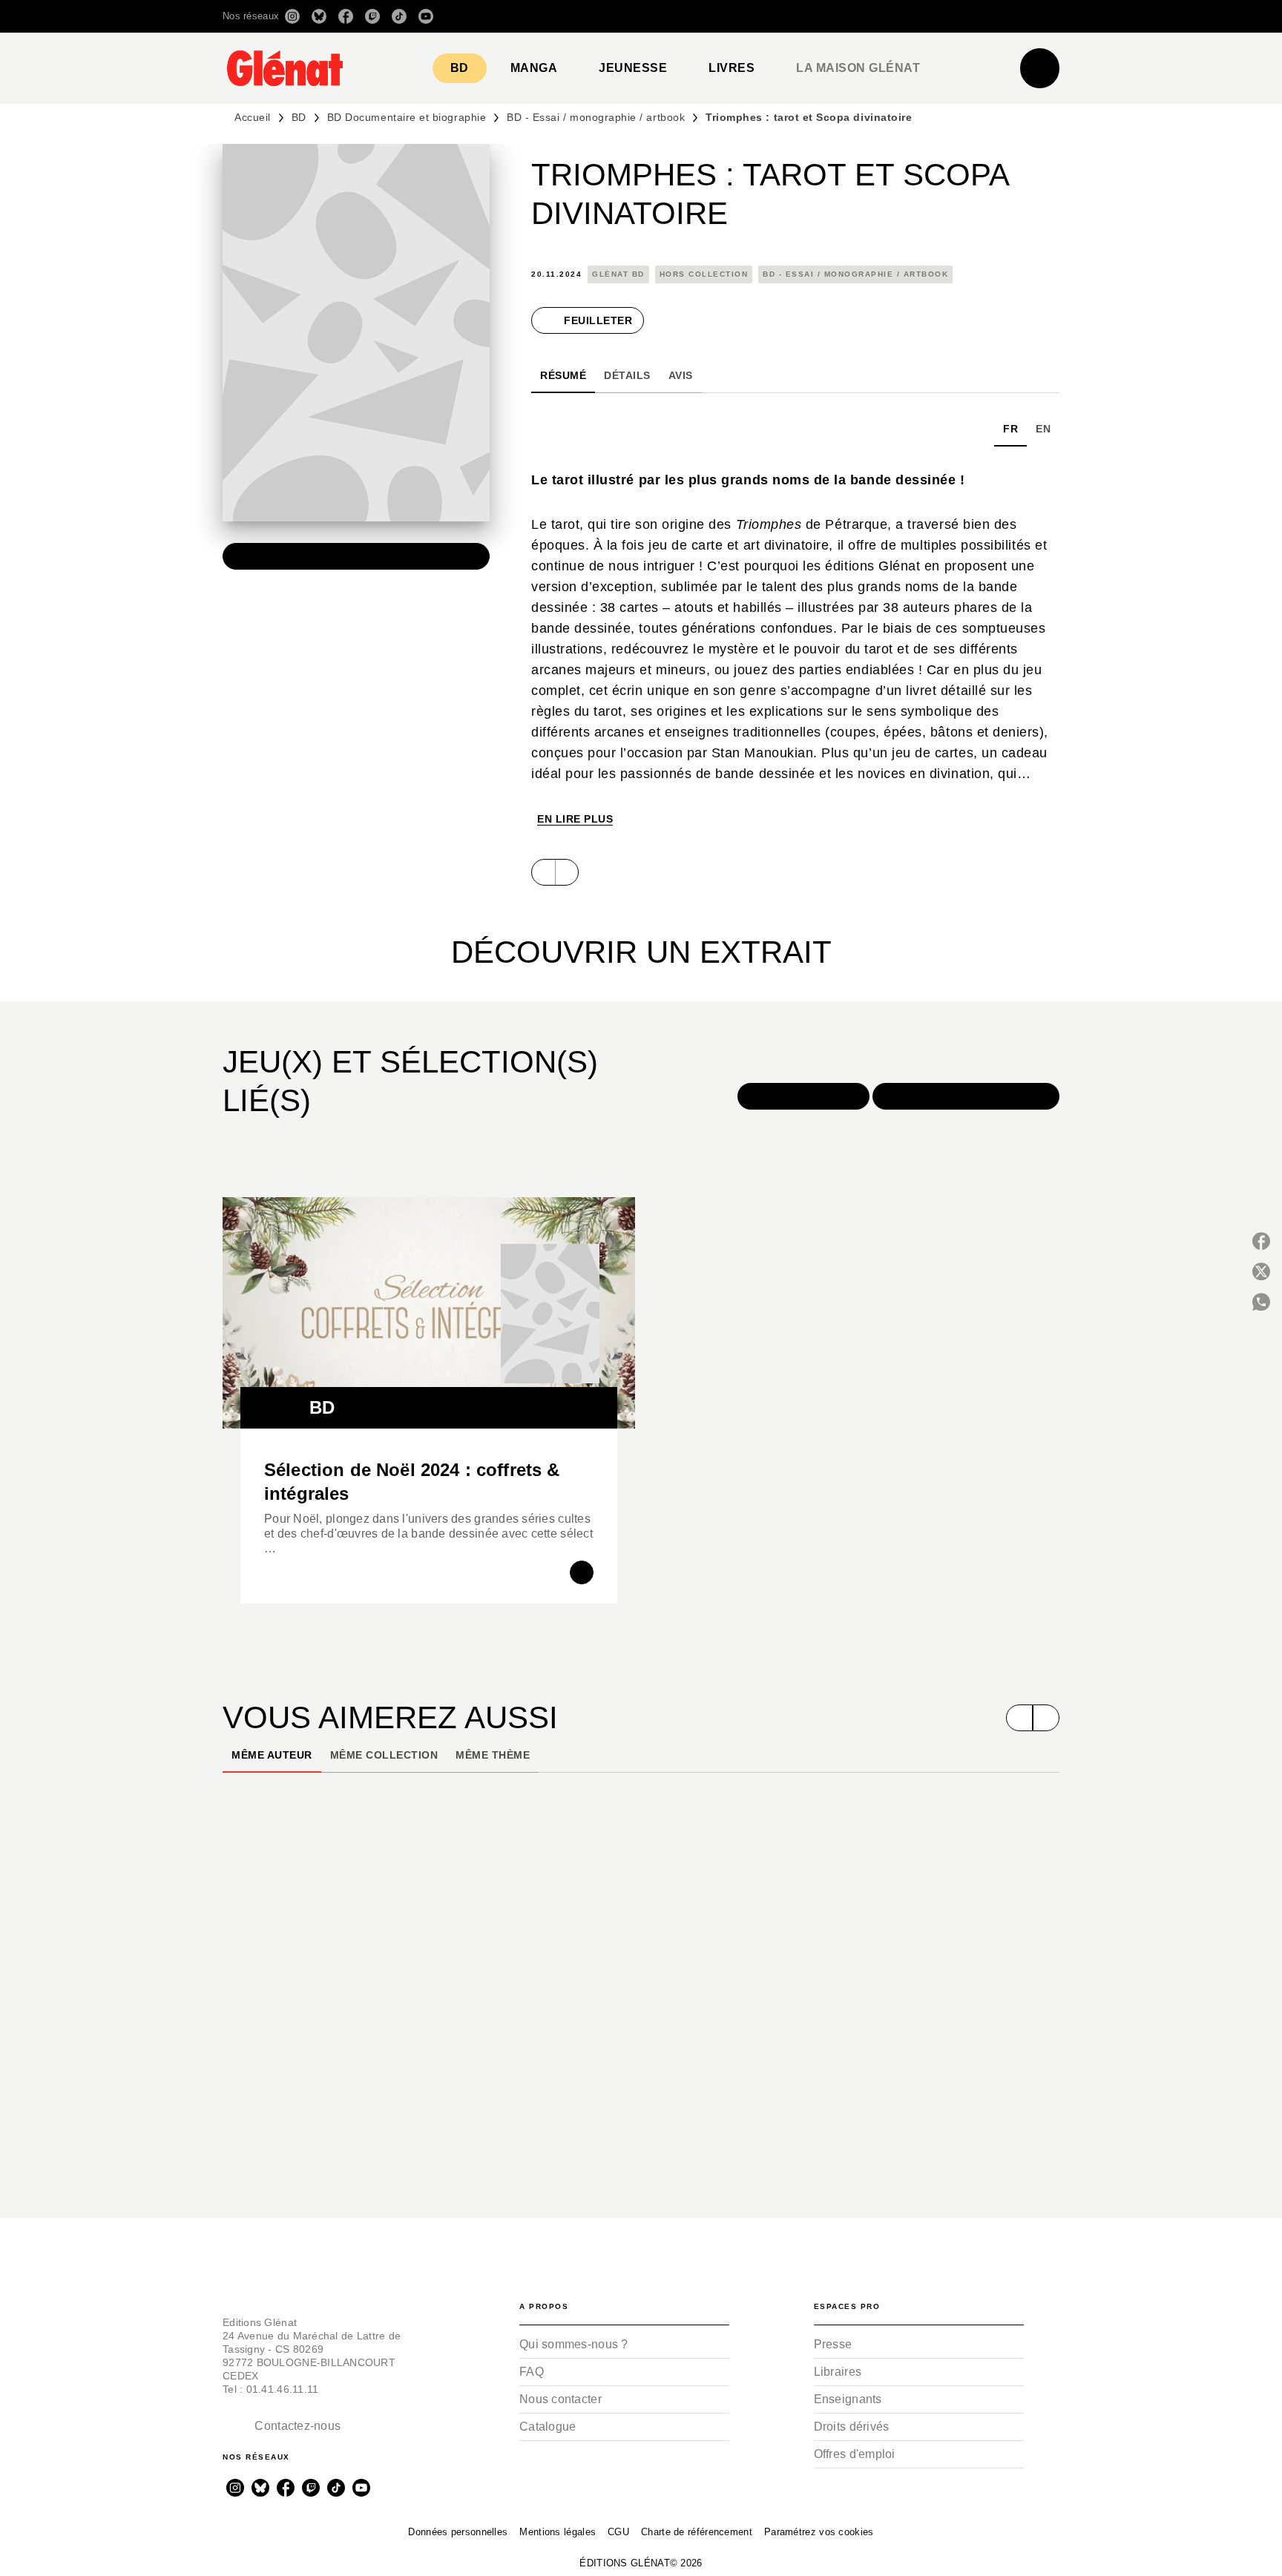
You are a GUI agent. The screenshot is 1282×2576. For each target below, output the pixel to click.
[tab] (460, 68)
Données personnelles (458, 2532)
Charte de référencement (697, 2532)
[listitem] (292, 16)
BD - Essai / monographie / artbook (596, 117)
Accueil (253, 117)
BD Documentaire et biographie (407, 117)
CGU (618, 2532)
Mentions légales (558, 2532)
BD (299, 117)
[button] (851, 16)
